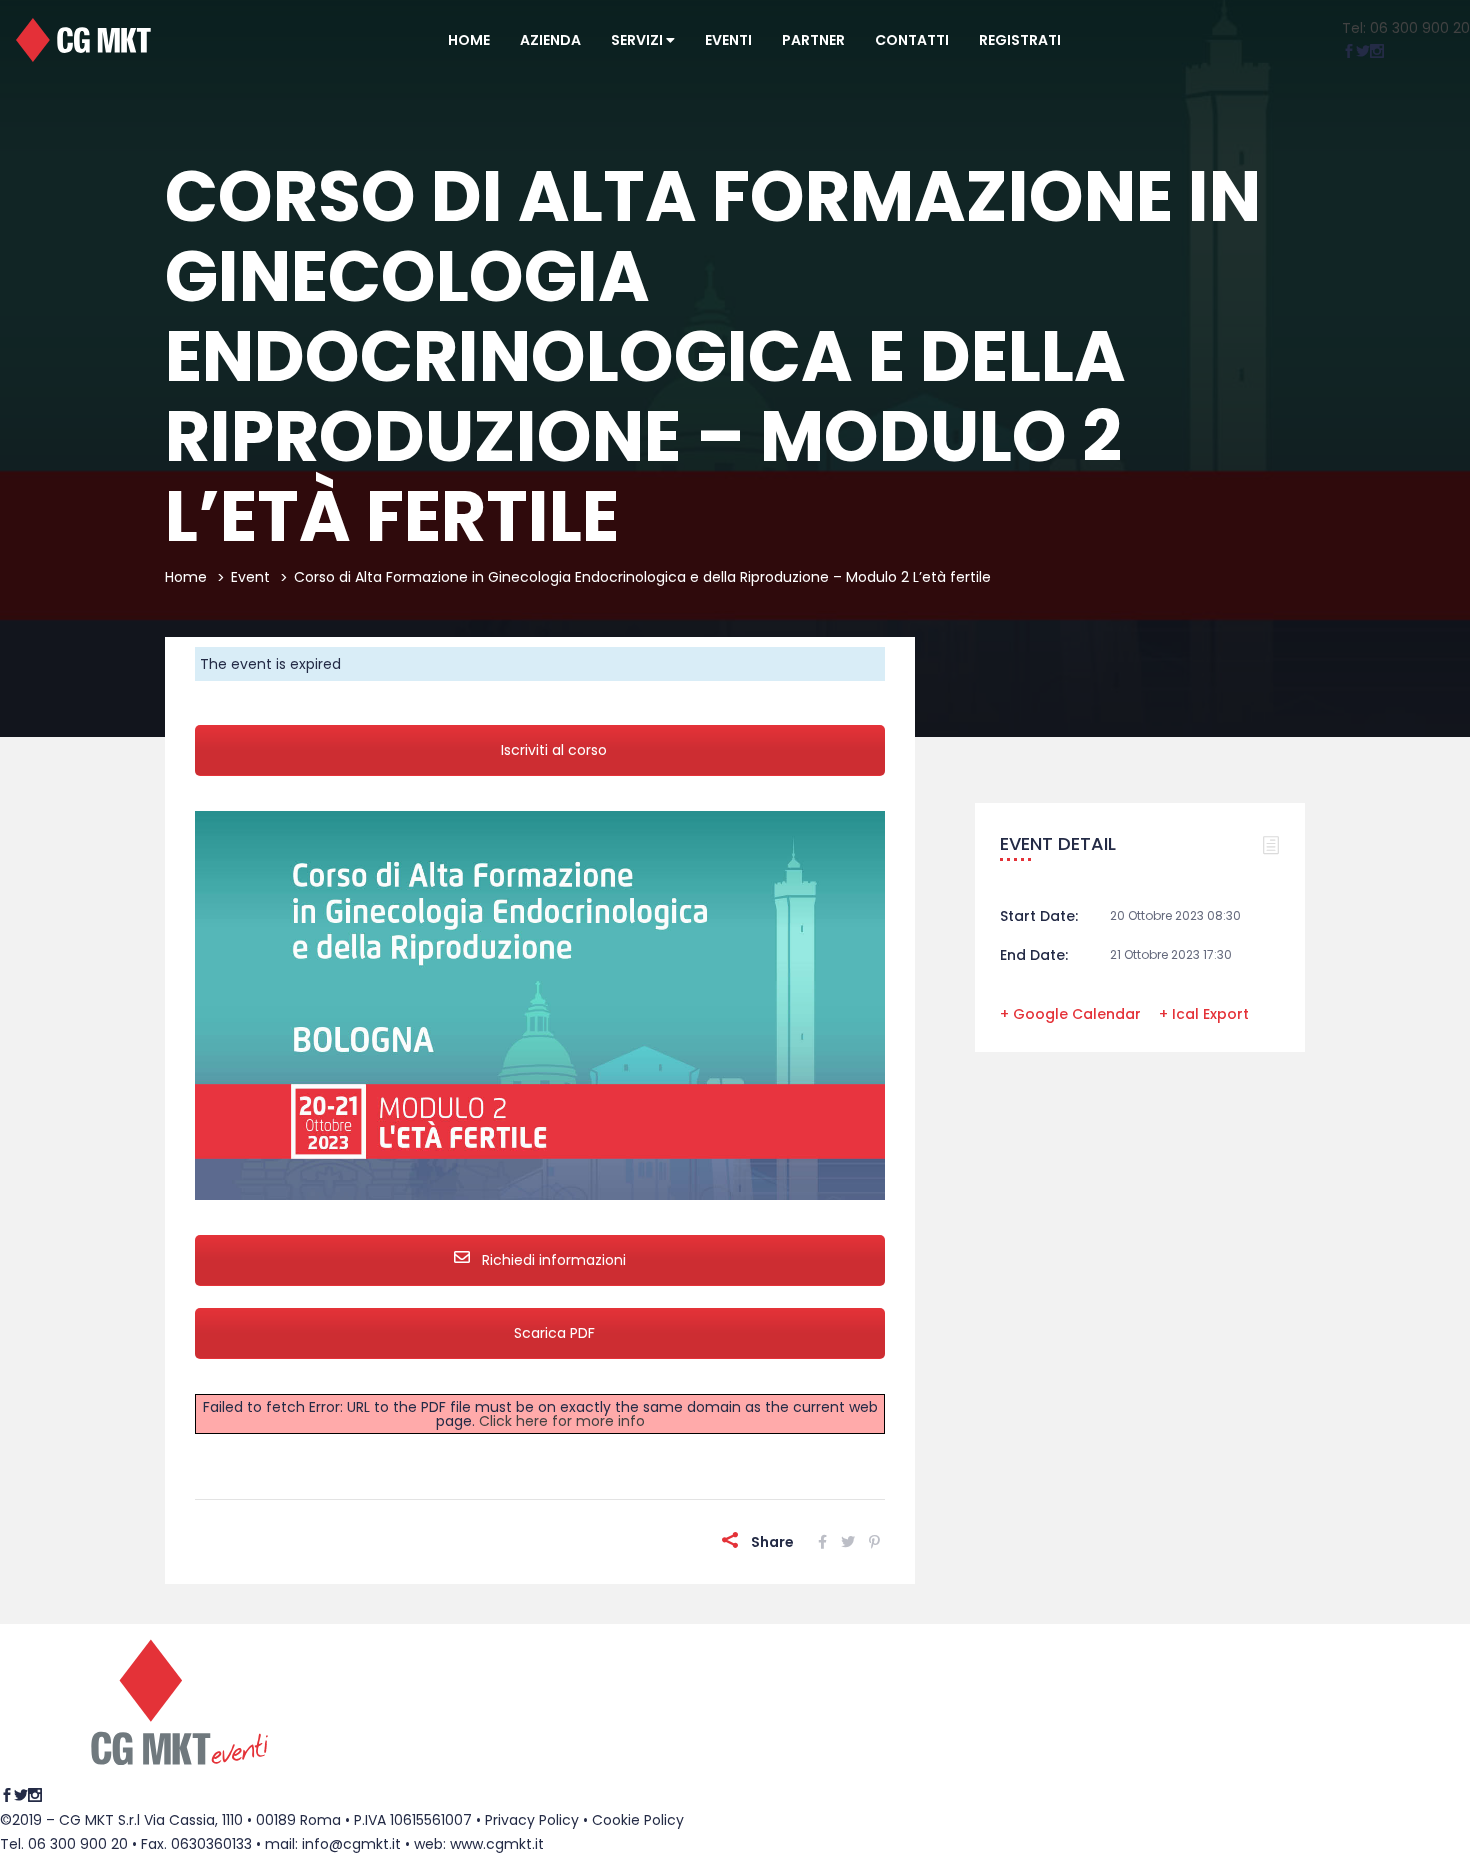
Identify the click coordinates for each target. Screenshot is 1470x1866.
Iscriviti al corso (554, 750)
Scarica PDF (554, 1333)
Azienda (550, 40)
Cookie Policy (638, 1820)
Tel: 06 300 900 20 (1406, 28)
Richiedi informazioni (552, 1260)
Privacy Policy (532, 1820)
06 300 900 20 (78, 1844)
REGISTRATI (1020, 40)
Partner (813, 40)
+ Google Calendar (1070, 1014)
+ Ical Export (1204, 1014)
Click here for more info (562, 1421)
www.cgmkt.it (497, 1844)
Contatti (912, 40)
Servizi (638, 40)
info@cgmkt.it (351, 1844)
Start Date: (1039, 916)
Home (469, 40)
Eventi (728, 40)
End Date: (1034, 955)
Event (250, 577)
